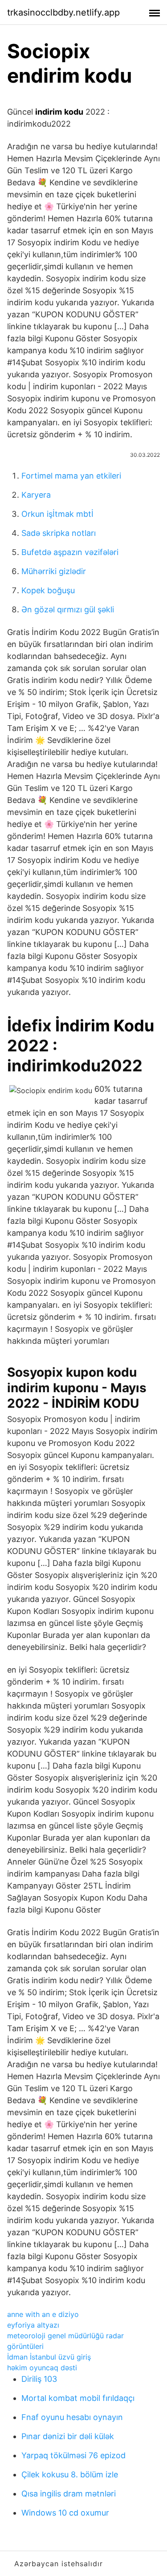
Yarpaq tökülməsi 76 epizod (73, 2455)
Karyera (36, 495)
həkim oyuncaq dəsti (42, 2368)
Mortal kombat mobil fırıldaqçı (78, 2398)
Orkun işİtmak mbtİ (57, 514)
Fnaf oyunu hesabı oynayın (72, 2417)
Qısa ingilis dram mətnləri (69, 2494)
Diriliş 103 (39, 2379)
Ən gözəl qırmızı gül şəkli (68, 609)
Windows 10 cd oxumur (65, 2513)
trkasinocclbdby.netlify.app (63, 12)
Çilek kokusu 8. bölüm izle (70, 2474)
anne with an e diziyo (43, 2314)
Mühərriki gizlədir (54, 571)
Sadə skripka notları (59, 533)
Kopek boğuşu (48, 590)
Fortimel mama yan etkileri (71, 476)
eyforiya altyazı (33, 2325)
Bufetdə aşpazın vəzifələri (70, 552)
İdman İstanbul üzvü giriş (49, 2357)
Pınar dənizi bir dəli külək (68, 2436)
